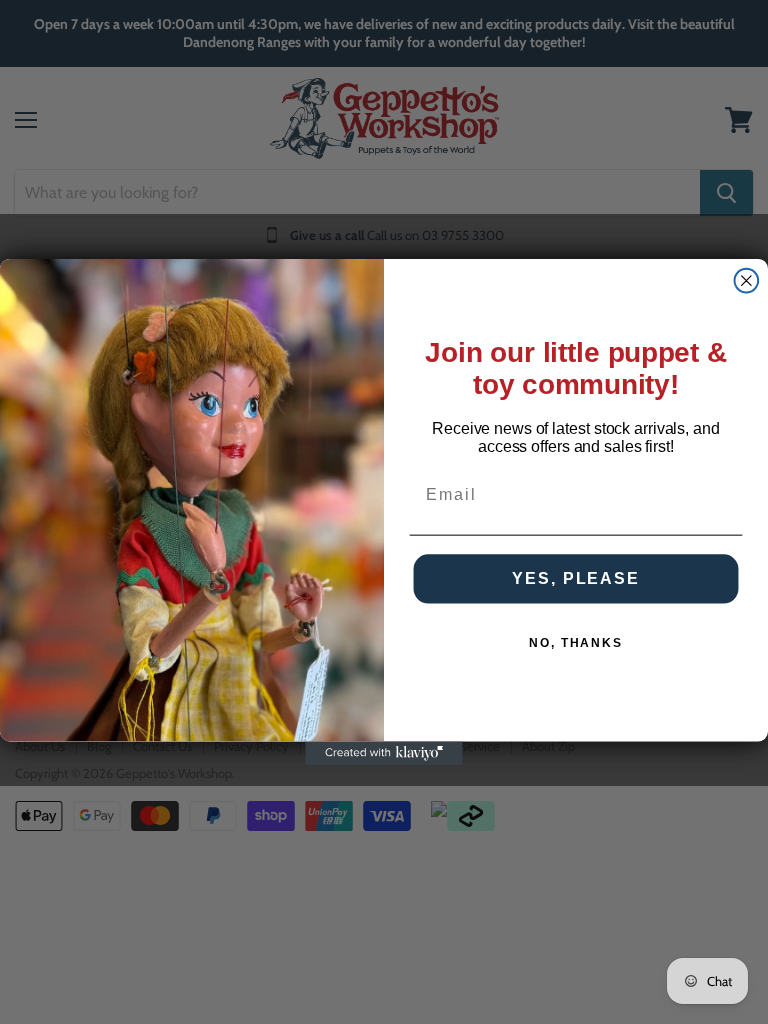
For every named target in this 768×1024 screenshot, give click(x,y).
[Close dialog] (747, 281)
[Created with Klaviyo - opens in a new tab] (384, 753)
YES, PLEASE (575, 578)
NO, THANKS (576, 643)
